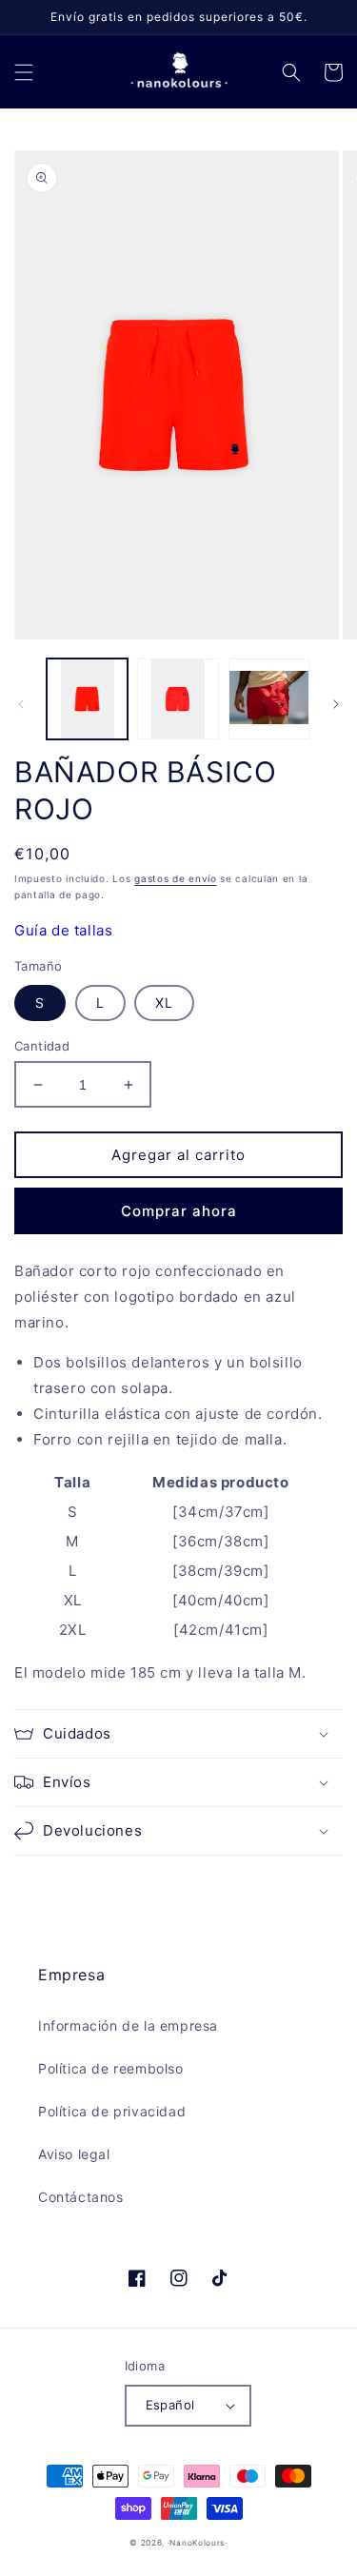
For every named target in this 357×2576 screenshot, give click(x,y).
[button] (24, 72)
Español (170, 2405)
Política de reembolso (111, 2068)
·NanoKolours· (198, 2543)
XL (164, 1003)
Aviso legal (74, 2154)
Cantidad (42, 1046)
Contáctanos (81, 2197)
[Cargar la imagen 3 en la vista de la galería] (269, 699)
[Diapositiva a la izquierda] (21, 704)
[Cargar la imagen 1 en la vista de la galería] (87, 699)
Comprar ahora (179, 1211)
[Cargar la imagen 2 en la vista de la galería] (178, 699)
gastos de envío (176, 878)
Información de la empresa (128, 2025)
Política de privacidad (112, 2111)
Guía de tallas (63, 930)
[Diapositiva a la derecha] (336, 704)
